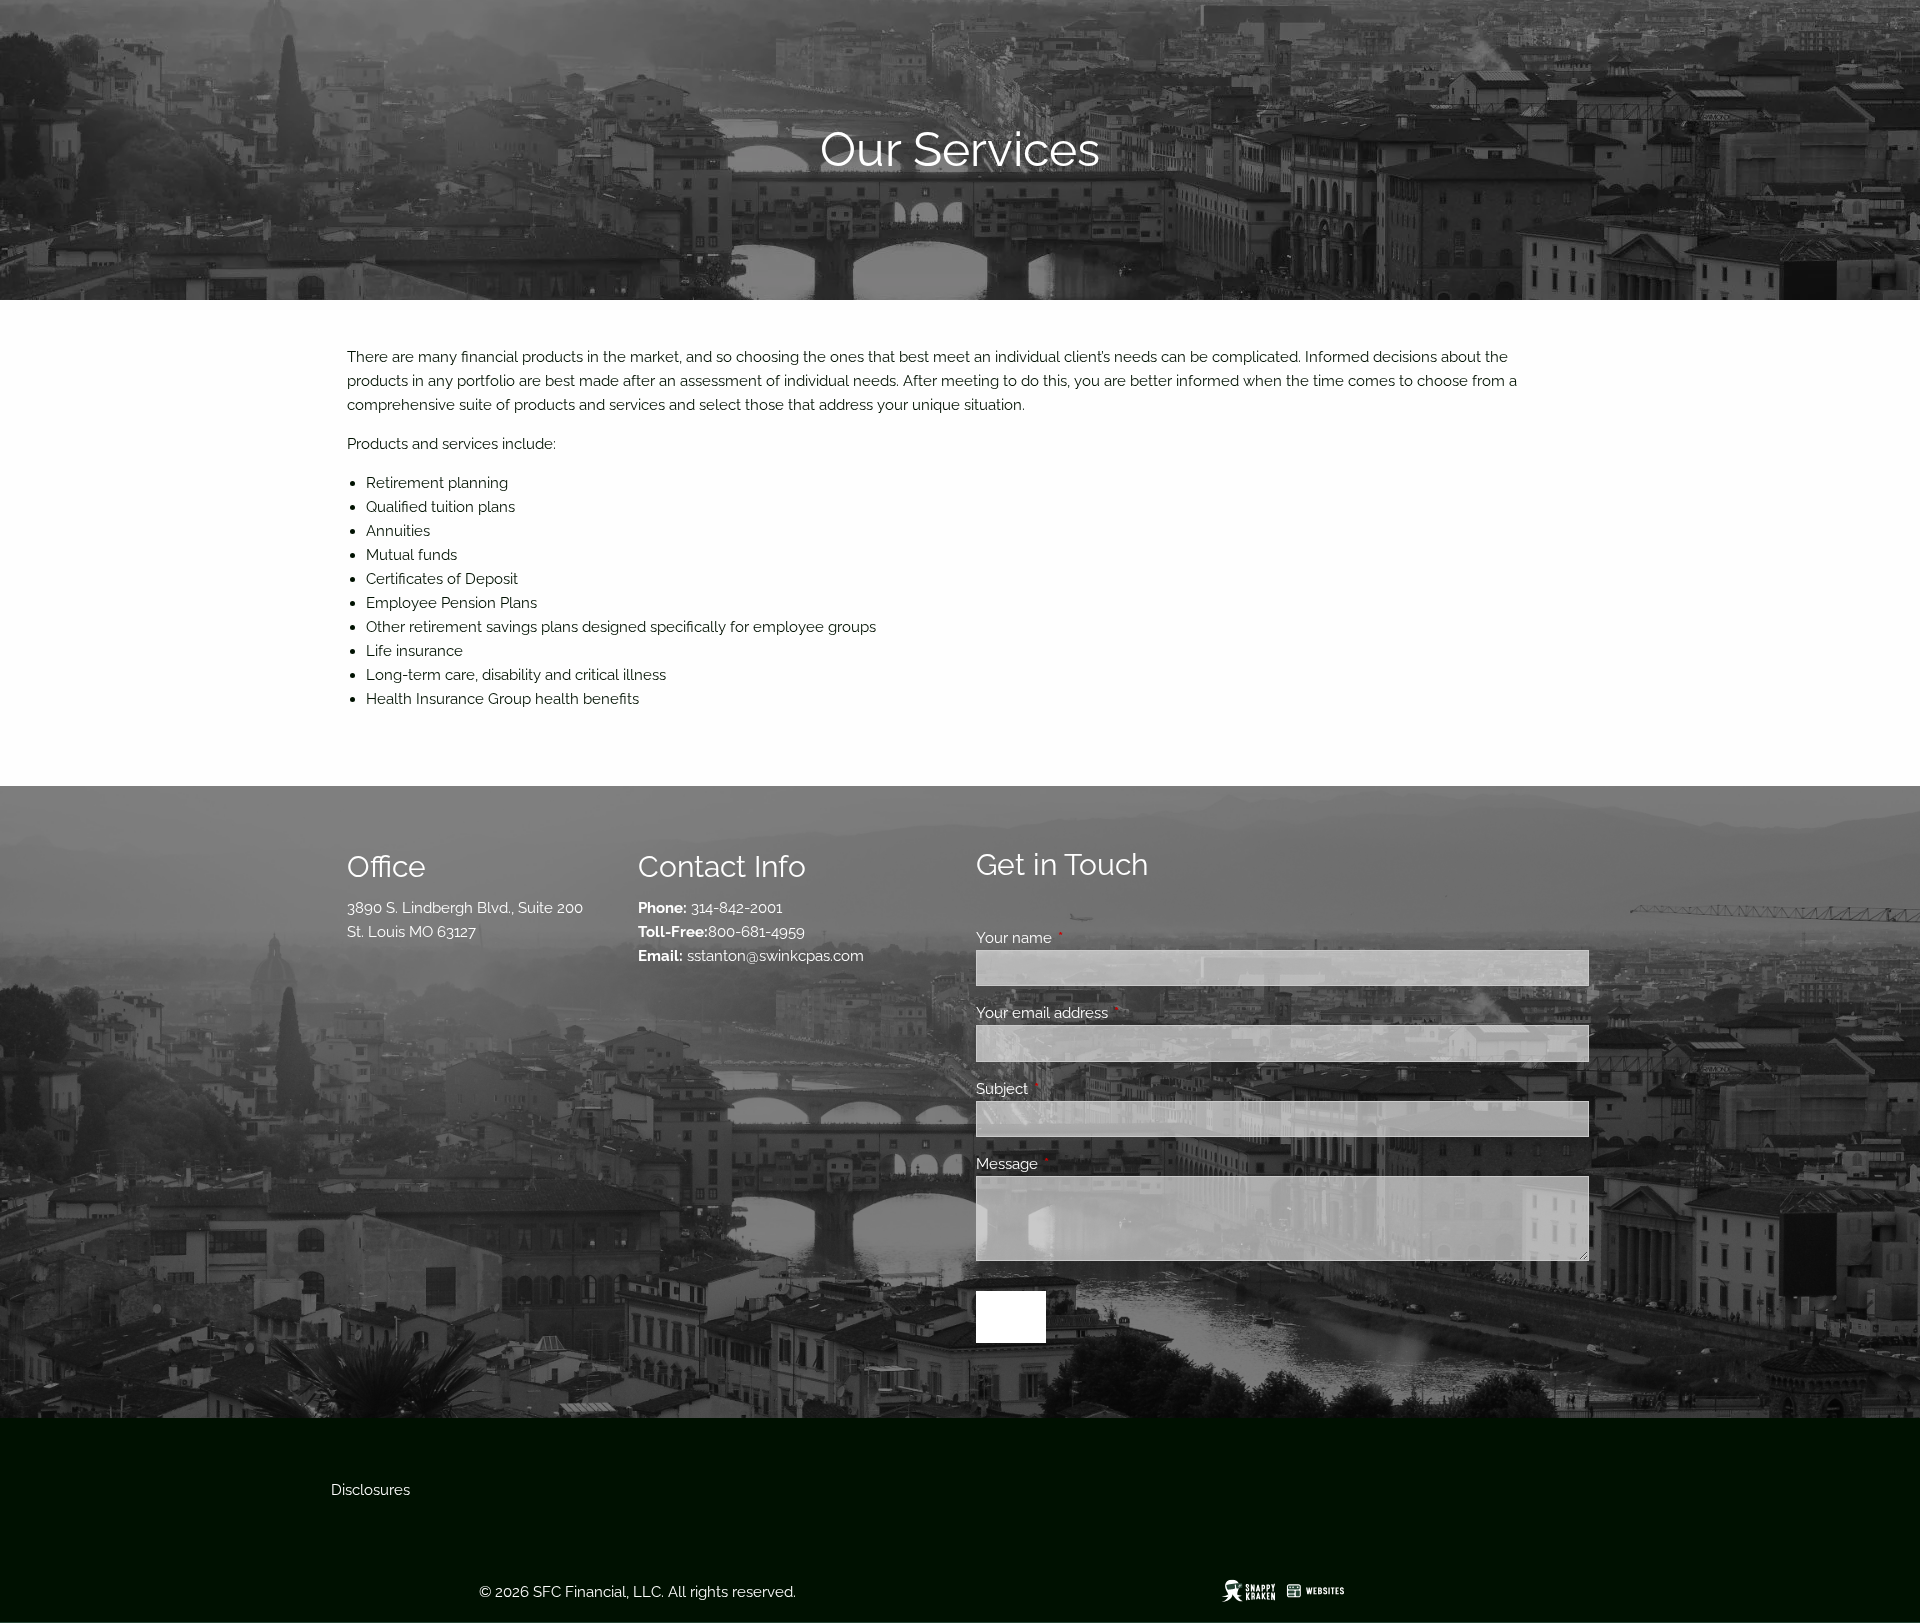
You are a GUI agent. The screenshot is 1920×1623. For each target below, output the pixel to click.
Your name (1086, 938)
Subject (1074, 1089)
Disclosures (370, 1490)
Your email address (1114, 1013)
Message (1079, 1164)
